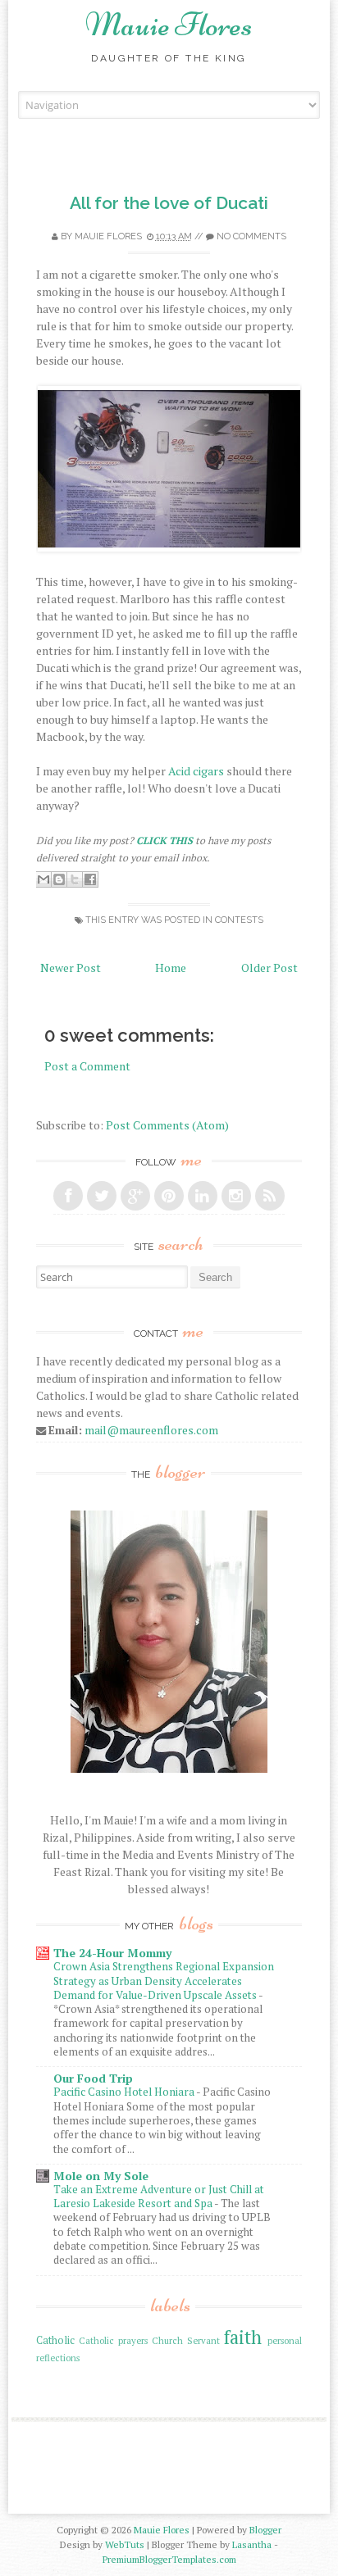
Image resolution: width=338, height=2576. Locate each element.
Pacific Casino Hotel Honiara (125, 2092)
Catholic (55, 2340)
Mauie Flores (169, 25)
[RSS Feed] (270, 1196)
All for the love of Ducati (169, 203)
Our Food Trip (93, 2078)
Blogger (265, 2530)
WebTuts (125, 2544)
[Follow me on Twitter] (102, 1196)
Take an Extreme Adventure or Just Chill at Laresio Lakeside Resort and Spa (159, 2196)
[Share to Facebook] (90, 879)
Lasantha (252, 2544)
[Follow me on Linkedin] (203, 1196)
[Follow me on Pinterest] (169, 1196)
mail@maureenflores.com (151, 1430)
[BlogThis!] (59, 879)
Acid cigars (196, 771)
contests (239, 920)
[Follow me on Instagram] (236, 1196)
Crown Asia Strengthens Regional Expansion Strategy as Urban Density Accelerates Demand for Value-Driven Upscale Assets (164, 1981)
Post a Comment (87, 1066)
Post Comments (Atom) (167, 1125)
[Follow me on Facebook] (68, 1196)
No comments (251, 236)
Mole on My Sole (101, 2176)
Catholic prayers (113, 2340)
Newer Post (71, 968)
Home (171, 968)
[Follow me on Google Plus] (135, 1196)
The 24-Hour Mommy (112, 1953)
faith (243, 2337)
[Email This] (43, 879)
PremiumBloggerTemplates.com (169, 2559)
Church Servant (186, 2340)
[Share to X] (75, 879)
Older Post (269, 968)
